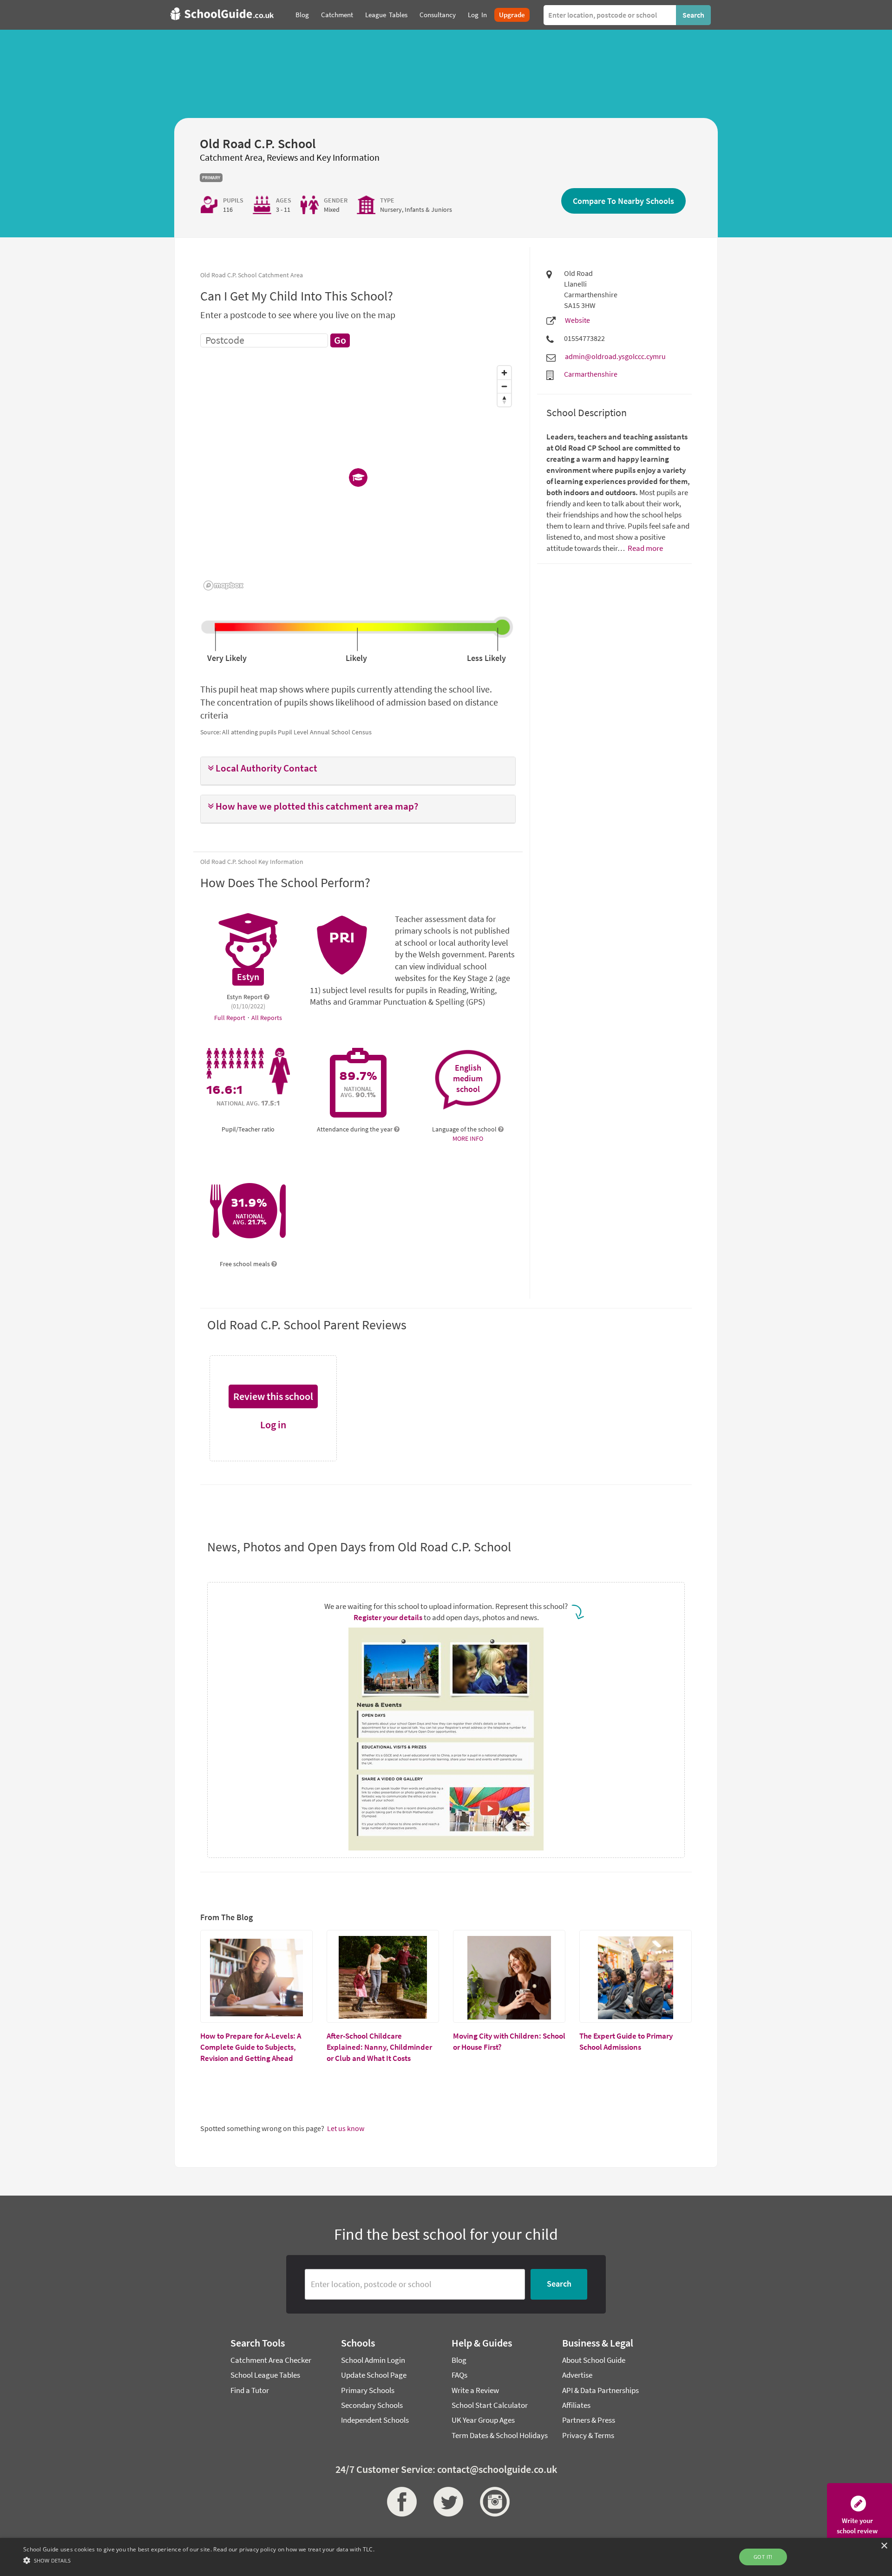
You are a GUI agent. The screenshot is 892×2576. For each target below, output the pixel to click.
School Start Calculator (490, 2405)
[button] (358, 768)
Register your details (388, 1617)
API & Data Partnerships (600, 2390)
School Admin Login (373, 2360)
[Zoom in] (504, 373)
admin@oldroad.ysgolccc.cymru (615, 356)
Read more (645, 548)
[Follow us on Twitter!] (446, 2502)
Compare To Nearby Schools (623, 201)
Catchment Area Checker (271, 2360)
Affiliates (576, 2405)
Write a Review (475, 2390)
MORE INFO (468, 1138)
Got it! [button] (763, 2557)
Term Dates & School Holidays (500, 2435)
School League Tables (265, 2375)
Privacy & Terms (588, 2435)
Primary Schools (368, 2390)
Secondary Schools (372, 2405)
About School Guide (594, 2360)
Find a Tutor (250, 2390)
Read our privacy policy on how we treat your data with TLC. (294, 2549)
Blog (459, 2360)
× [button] (884, 2546)
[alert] (446, 2557)
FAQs (459, 2375)
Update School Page (374, 2375)
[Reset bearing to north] (504, 400)
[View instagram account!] (492, 2502)
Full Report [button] (230, 1018)
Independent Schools (375, 2420)
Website (577, 320)
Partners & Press (589, 2420)
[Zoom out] (504, 386)
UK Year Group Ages (483, 2420)
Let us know (346, 2128)
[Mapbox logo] (223, 585)
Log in (273, 1425)
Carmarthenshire (591, 374)
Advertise (577, 2375)
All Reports (267, 1018)
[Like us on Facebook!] (400, 2502)
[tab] (358, 771)
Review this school (273, 1396)
